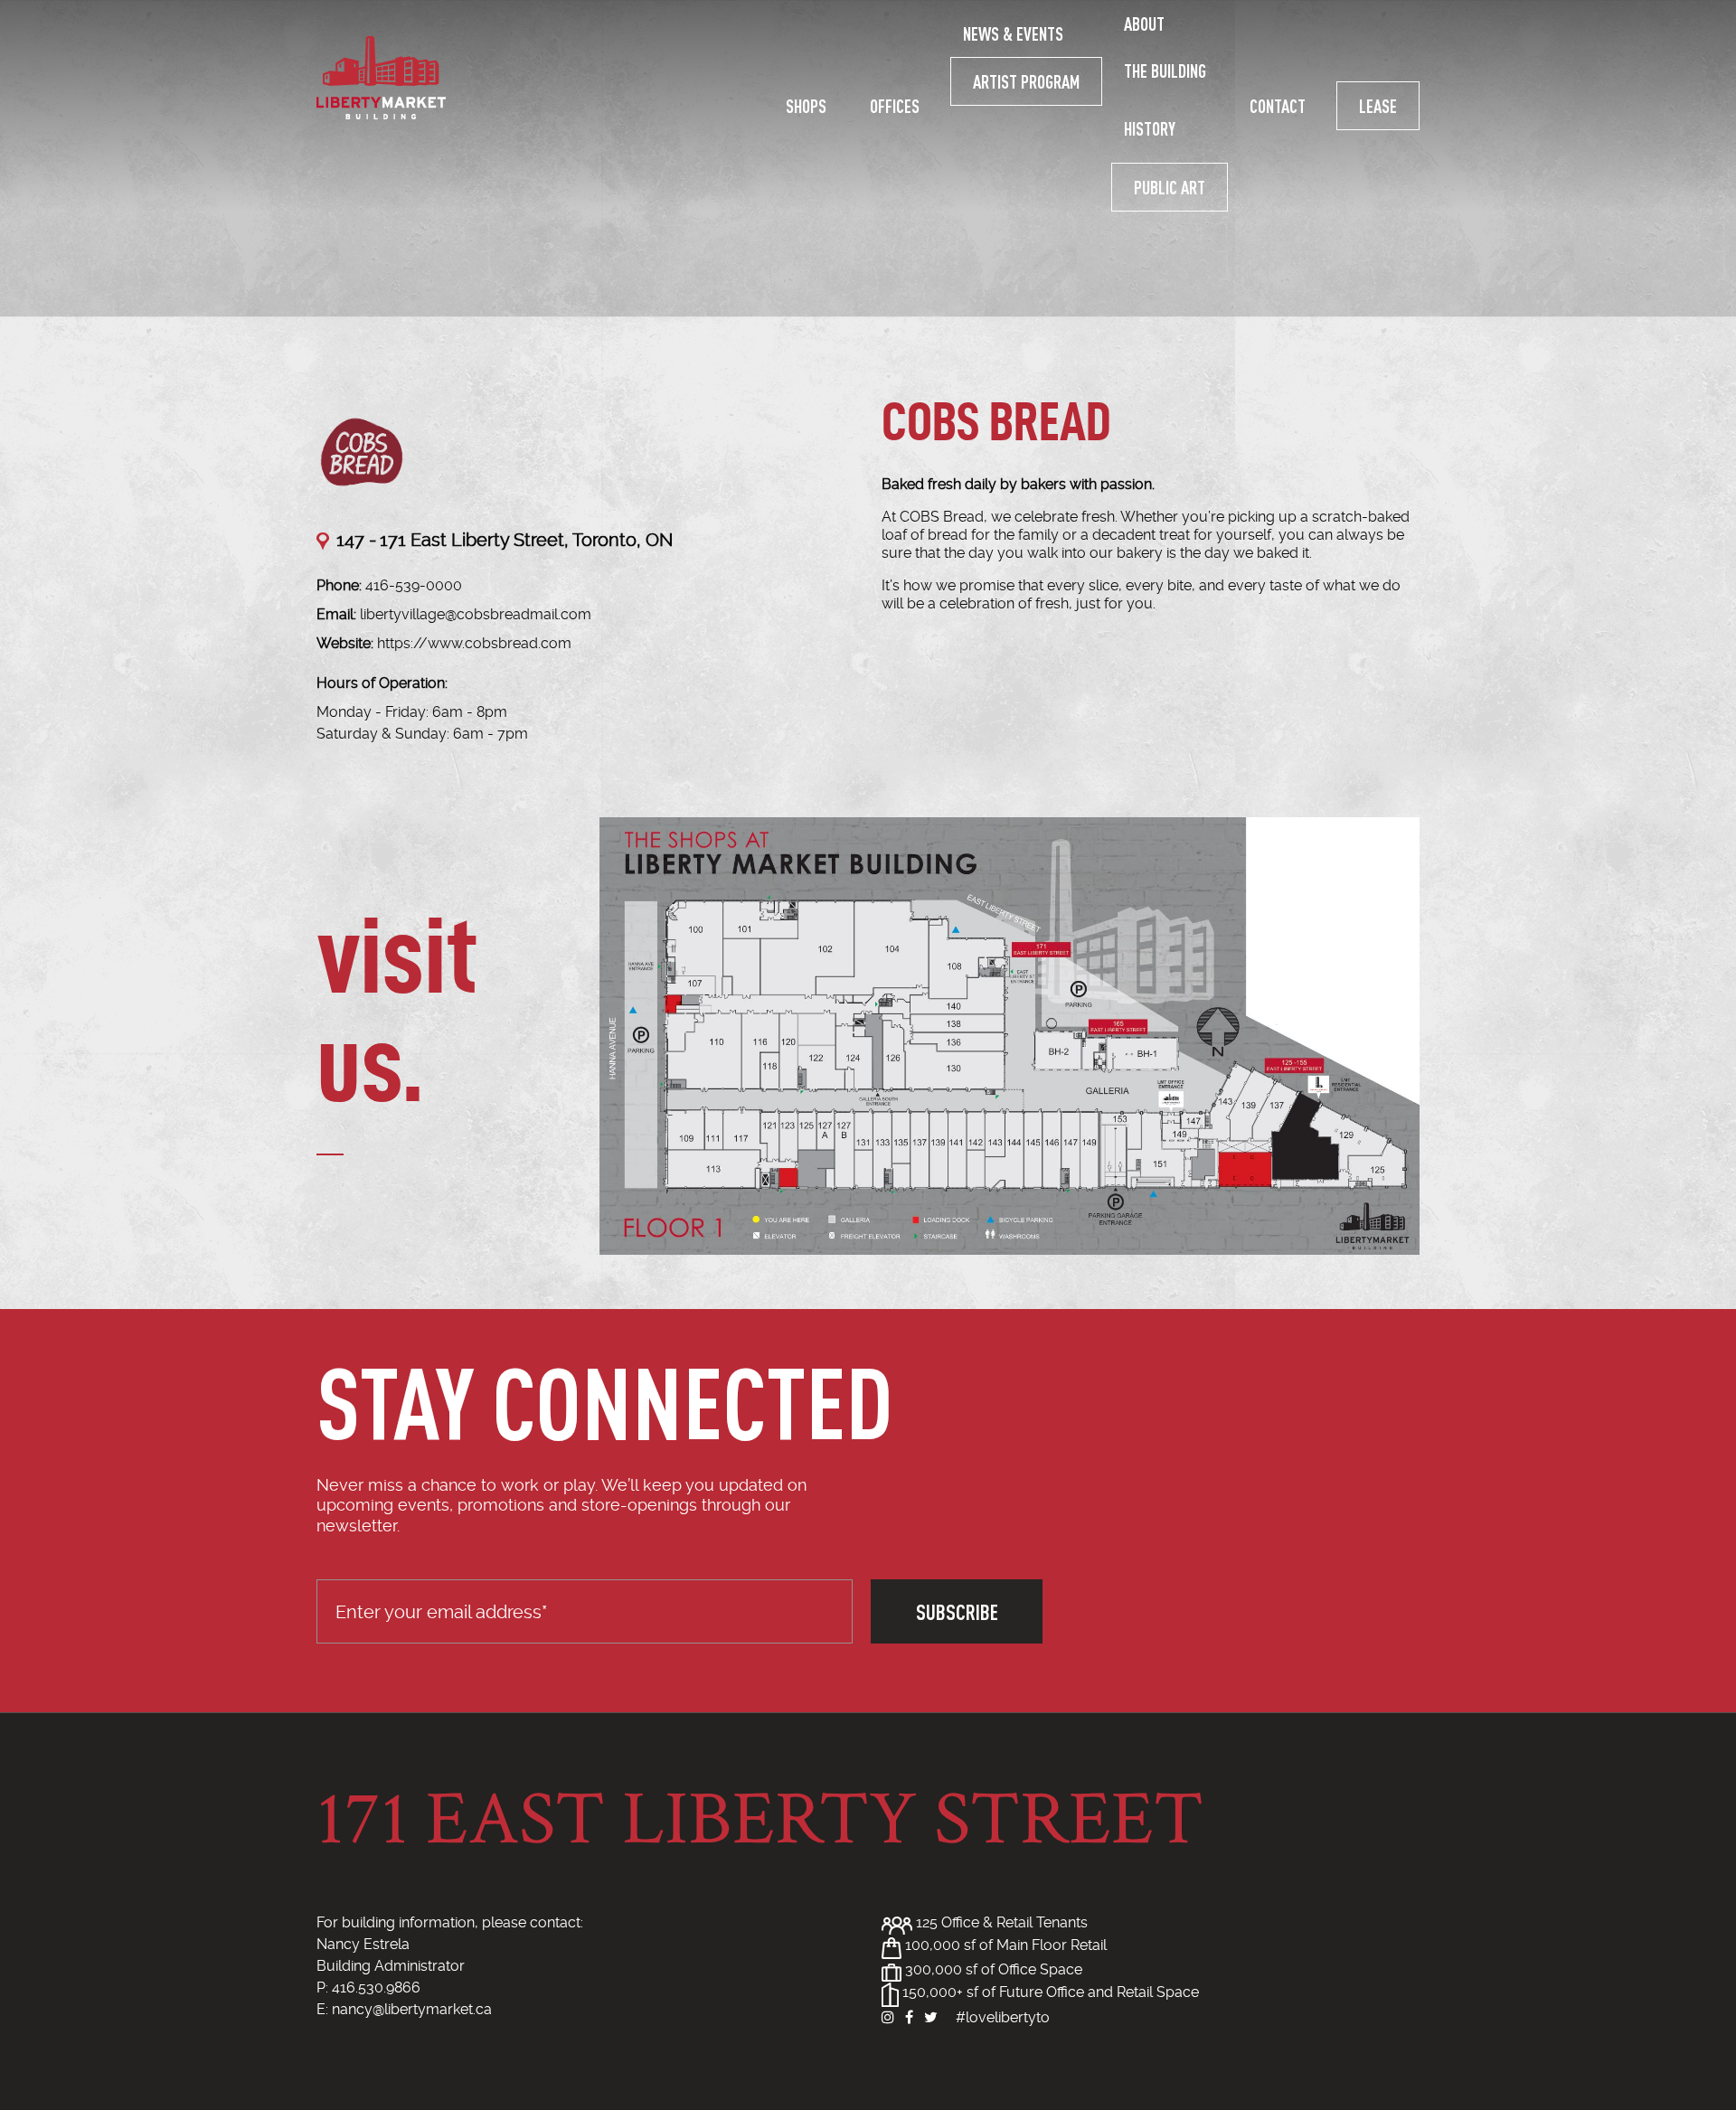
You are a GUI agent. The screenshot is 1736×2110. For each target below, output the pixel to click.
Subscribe (957, 1611)
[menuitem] (806, 106)
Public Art (1170, 187)
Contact (1278, 106)
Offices (895, 106)
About (1144, 24)
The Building (1165, 71)
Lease (1378, 106)
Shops (806, 106)
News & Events (1013, 33)
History (1150, 128)
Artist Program (1026, 81)
